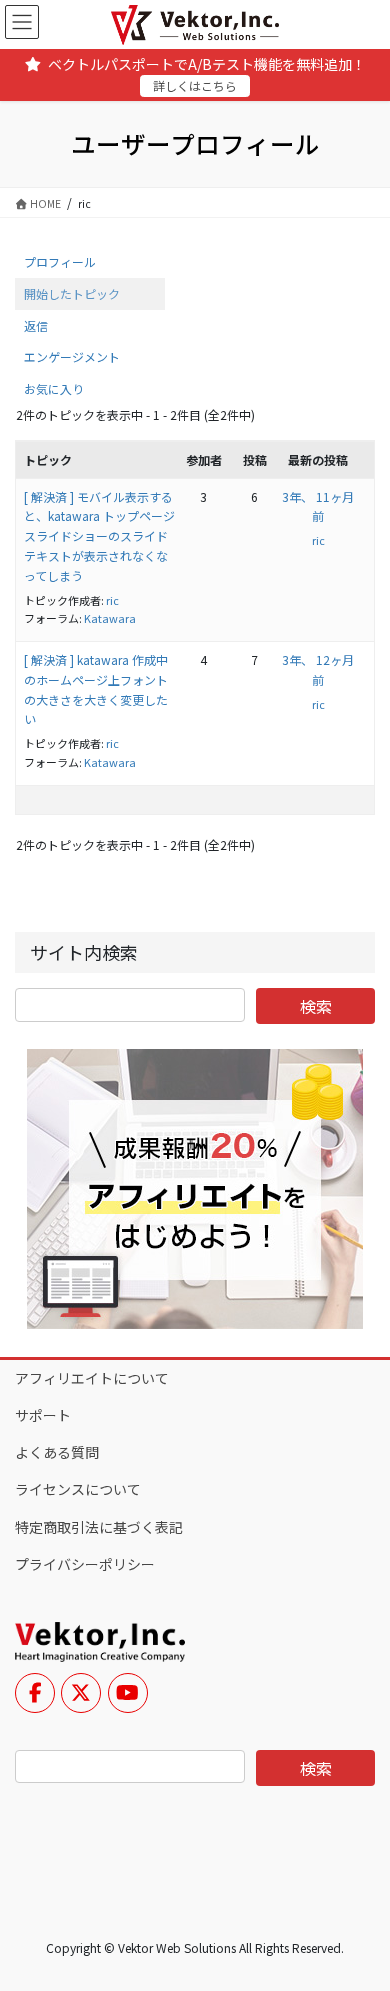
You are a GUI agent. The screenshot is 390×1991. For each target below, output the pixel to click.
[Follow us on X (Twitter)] (81, 1693)
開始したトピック (72, 293)
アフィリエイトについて (92, 1378)
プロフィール (60, 261)
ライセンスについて (78, 1489)
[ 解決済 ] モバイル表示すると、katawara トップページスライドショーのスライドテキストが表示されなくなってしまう (99, 536)
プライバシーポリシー (85, 1564)
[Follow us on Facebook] (35, 1693)
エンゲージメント (72, 356)
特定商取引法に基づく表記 (99, 1527)
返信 (36, 325)
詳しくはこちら (195, 85)
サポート (43, 1415)
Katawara (110, 618)
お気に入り (54, 388)
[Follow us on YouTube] (128, 1693)
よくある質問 (57, 1452)
